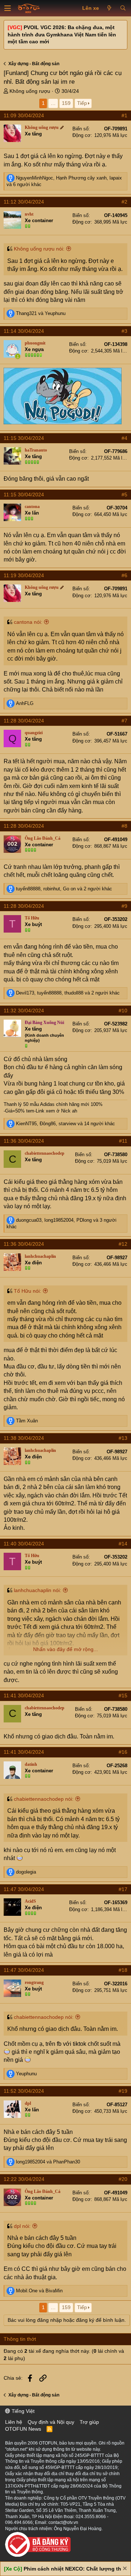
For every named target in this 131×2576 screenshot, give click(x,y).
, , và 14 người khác (65, 1124)
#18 (123, 1970)
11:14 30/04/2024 (24, 331)
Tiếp (82, 103)
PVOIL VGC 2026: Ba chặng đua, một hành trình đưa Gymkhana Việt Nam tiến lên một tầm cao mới (62, 34)
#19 (123, 2091)
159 (66, 103)
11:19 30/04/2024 (24, 575)
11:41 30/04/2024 (24, 1695)
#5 (124, 495)
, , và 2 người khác (64, 889)
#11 (123, 1141)
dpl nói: (22, 2226)
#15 (123, 1695)
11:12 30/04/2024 (24, 202)
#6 (124, 575)
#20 (123, 2179)
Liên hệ (14, 2422)
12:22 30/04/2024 (24, 2179)
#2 (124, 202)
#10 (123, 1011)
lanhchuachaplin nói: (37, 1590)
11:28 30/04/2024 (24, 721)
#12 (123, 1244)
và (41, 313)
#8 (124, 826)
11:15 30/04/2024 (24, 438)
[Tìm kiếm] (123, 8)
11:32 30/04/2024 (24, 1011)
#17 (123, 1889)
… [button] (53, 103)
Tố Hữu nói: (27, 1291)
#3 (124, 331)
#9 (124, 906)
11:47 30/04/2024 (24, 1889)
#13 (123, 1438)
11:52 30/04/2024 (24, 2091)
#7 (124, 721)
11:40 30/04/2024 (24, 1544)
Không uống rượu (30, 91)
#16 (123, 1752)
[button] (8, 8)
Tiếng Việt (22, 2411)
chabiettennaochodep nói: (44, 1799)
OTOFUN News (23, 2429)
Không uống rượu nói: (39, 249)
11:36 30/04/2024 (24, 1141)
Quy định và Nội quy (51, 2422)
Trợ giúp (89, 2422)
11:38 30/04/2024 (24, 1438)
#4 (124, 438)
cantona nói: (28, 622)
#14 (123, 1544)
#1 (124, 115)
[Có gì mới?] (109, 8)
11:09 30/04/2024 (24, 115)
